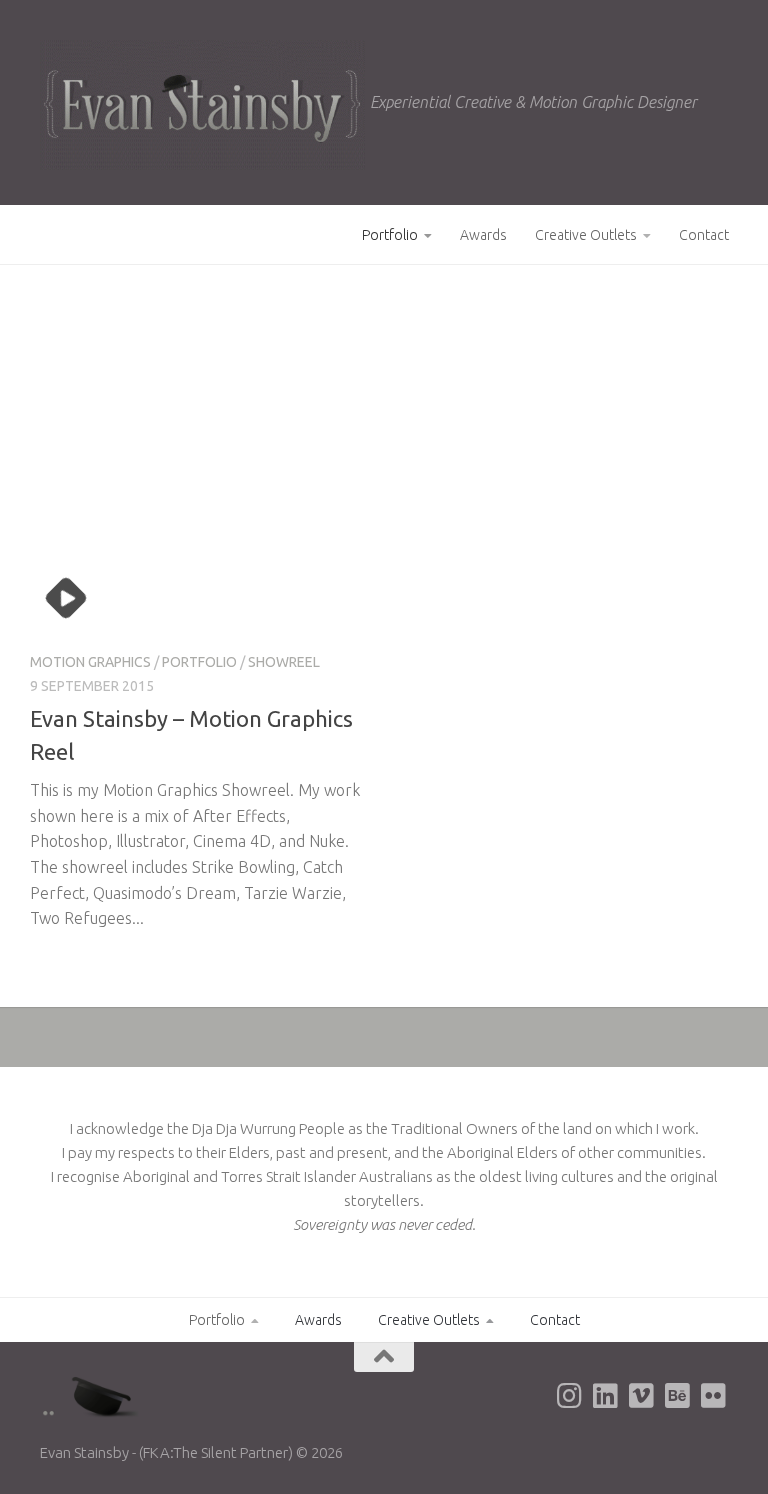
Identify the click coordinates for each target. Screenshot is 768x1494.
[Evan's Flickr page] (714, 1396)
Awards (483, 235)
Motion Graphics (90, 662)
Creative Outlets (586, 235)
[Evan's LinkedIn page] (606, 1396)
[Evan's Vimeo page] (642, 1396)
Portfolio (390, 235)
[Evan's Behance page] (678, 1396)
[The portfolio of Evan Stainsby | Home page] (202, 105)
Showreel (284, 662)
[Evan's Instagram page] (570, 1396)
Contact (704, 235)
